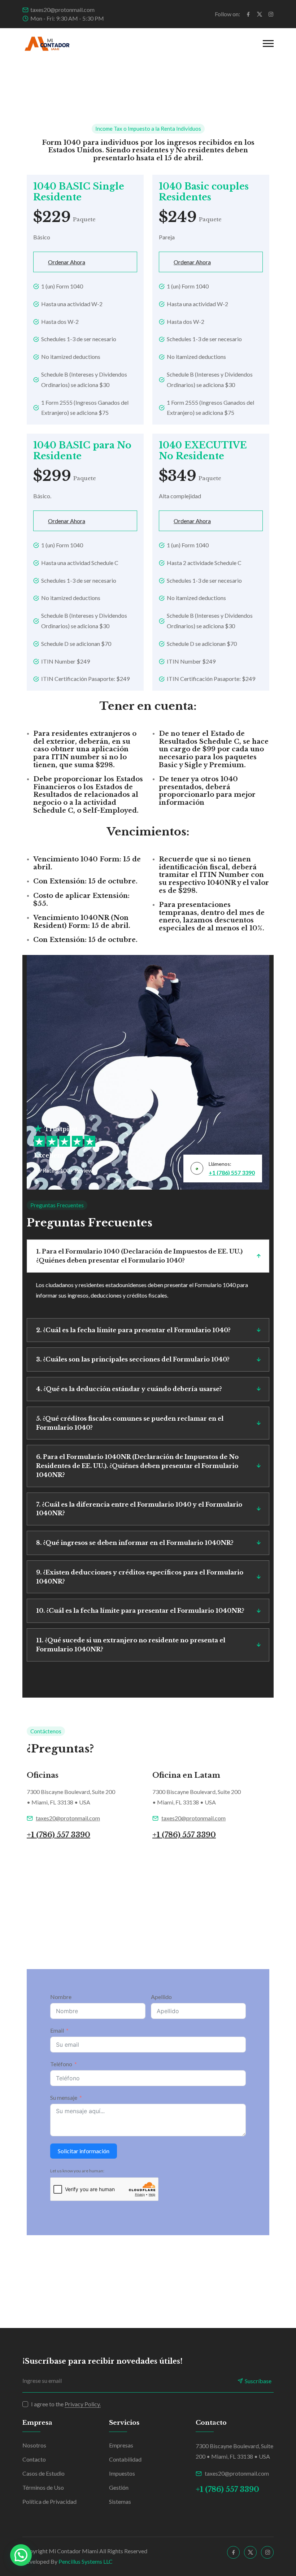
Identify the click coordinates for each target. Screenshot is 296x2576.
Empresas (121, 2445)
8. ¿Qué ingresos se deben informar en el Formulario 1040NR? (135, 1543)
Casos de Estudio (43, 2473)
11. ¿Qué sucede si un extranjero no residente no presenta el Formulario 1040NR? (131, 1645)
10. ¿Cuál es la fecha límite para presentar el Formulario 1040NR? (140, 1611)
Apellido (161, 1997)
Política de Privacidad (49, 2501)
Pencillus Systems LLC (86, 2561)
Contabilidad (125, 2459)
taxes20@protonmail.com (62, 10)
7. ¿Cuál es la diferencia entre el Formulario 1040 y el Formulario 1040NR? (139, 1509)
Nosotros (34, 2445)
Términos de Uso (43, 2487)
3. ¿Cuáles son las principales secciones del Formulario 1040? (133, 1359)
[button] (21, 2555)
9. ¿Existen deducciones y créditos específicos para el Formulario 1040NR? (140, 1577)
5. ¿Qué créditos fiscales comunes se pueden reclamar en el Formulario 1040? (130, 1423)
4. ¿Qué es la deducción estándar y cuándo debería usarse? (129, 1389)
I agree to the (66, 2404)
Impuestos (122, 2473)
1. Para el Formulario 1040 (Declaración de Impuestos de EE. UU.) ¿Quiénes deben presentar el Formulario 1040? (139, 1256)
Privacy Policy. (83, 2404)
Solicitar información (84, 2151)
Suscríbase (258, 2381)
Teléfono (61, 2064)
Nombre (61, 1997)
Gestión (119, 2487)
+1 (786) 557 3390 (232, 1172)
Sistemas (120, 2501)
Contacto (34, 2459)
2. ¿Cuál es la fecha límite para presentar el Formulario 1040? (133, 1330)
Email (57, 2030)
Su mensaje (64, 2097)
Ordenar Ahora (67, 262)
